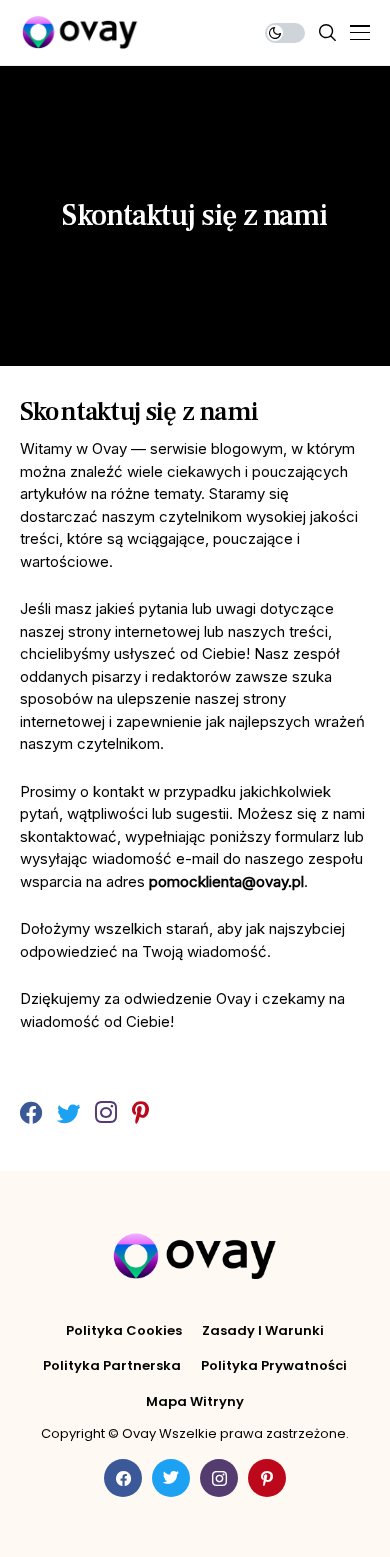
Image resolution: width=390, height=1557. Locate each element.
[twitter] (68, 1114)
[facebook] (31, 1114)
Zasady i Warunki (263, 1331)
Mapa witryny (195, 1402)
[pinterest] (140, 1114)
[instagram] (106, 1114)
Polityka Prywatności (274, 1366)
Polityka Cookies (124, 1331)
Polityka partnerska (112, 1366)
